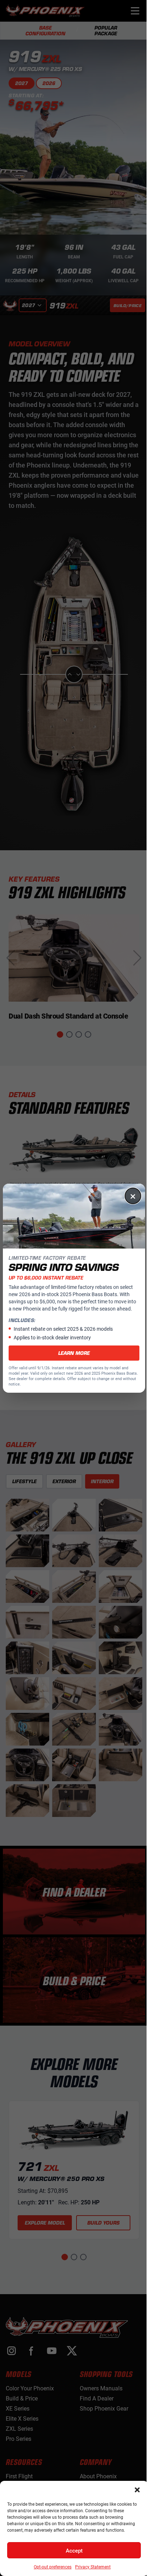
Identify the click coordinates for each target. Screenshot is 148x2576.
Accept (74, 2550)
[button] (137, 2490)
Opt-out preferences (53, 2567)
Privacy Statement (93, 2567)
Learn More (74, 1353)
